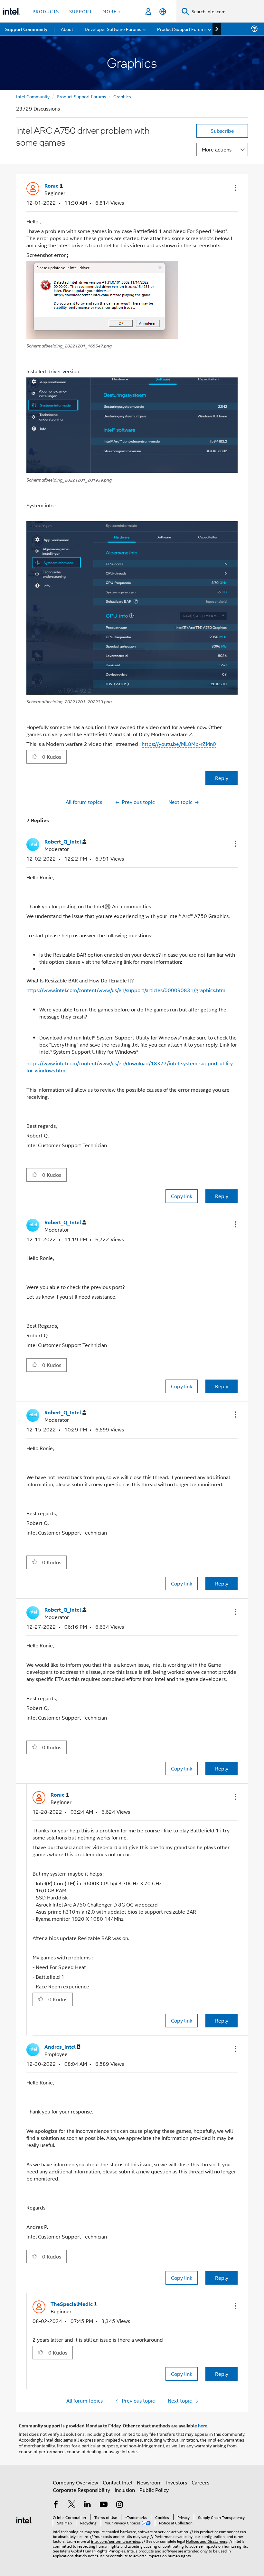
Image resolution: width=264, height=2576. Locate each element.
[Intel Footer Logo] (24, 2519)
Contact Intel (118, 2482)
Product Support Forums (81, 96)
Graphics (122, 96)
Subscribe (222, 131)
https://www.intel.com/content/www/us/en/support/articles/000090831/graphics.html (127, 990)
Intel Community (33, 96)
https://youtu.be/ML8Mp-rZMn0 (179, 744)
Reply (222, 778)
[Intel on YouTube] (104, 2505)
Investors (177, 2482)
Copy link (182, 1196)
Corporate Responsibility (81, 2490)
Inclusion (125, 2490)
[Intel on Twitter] (72, 2505)
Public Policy (154, 2490)
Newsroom (149, 2482)
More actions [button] (217, 149)
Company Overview (75, 2482)
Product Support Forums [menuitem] (182, 29)
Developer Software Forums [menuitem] (113, 29)
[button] (235, 188)
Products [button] (46, 11)
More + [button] (112, 11)
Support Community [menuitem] (26, 29)
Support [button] (81, 11)
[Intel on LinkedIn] (88, 2505)
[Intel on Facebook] (56, 2505)
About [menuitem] (67, 29)
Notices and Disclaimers (207, 2541)
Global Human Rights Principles (98, 2551)
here (203, 2425)
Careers (200, 2482)
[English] (163, 11)
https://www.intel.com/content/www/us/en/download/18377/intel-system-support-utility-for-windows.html (131, 1067)
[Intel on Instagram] (119, 2505)
